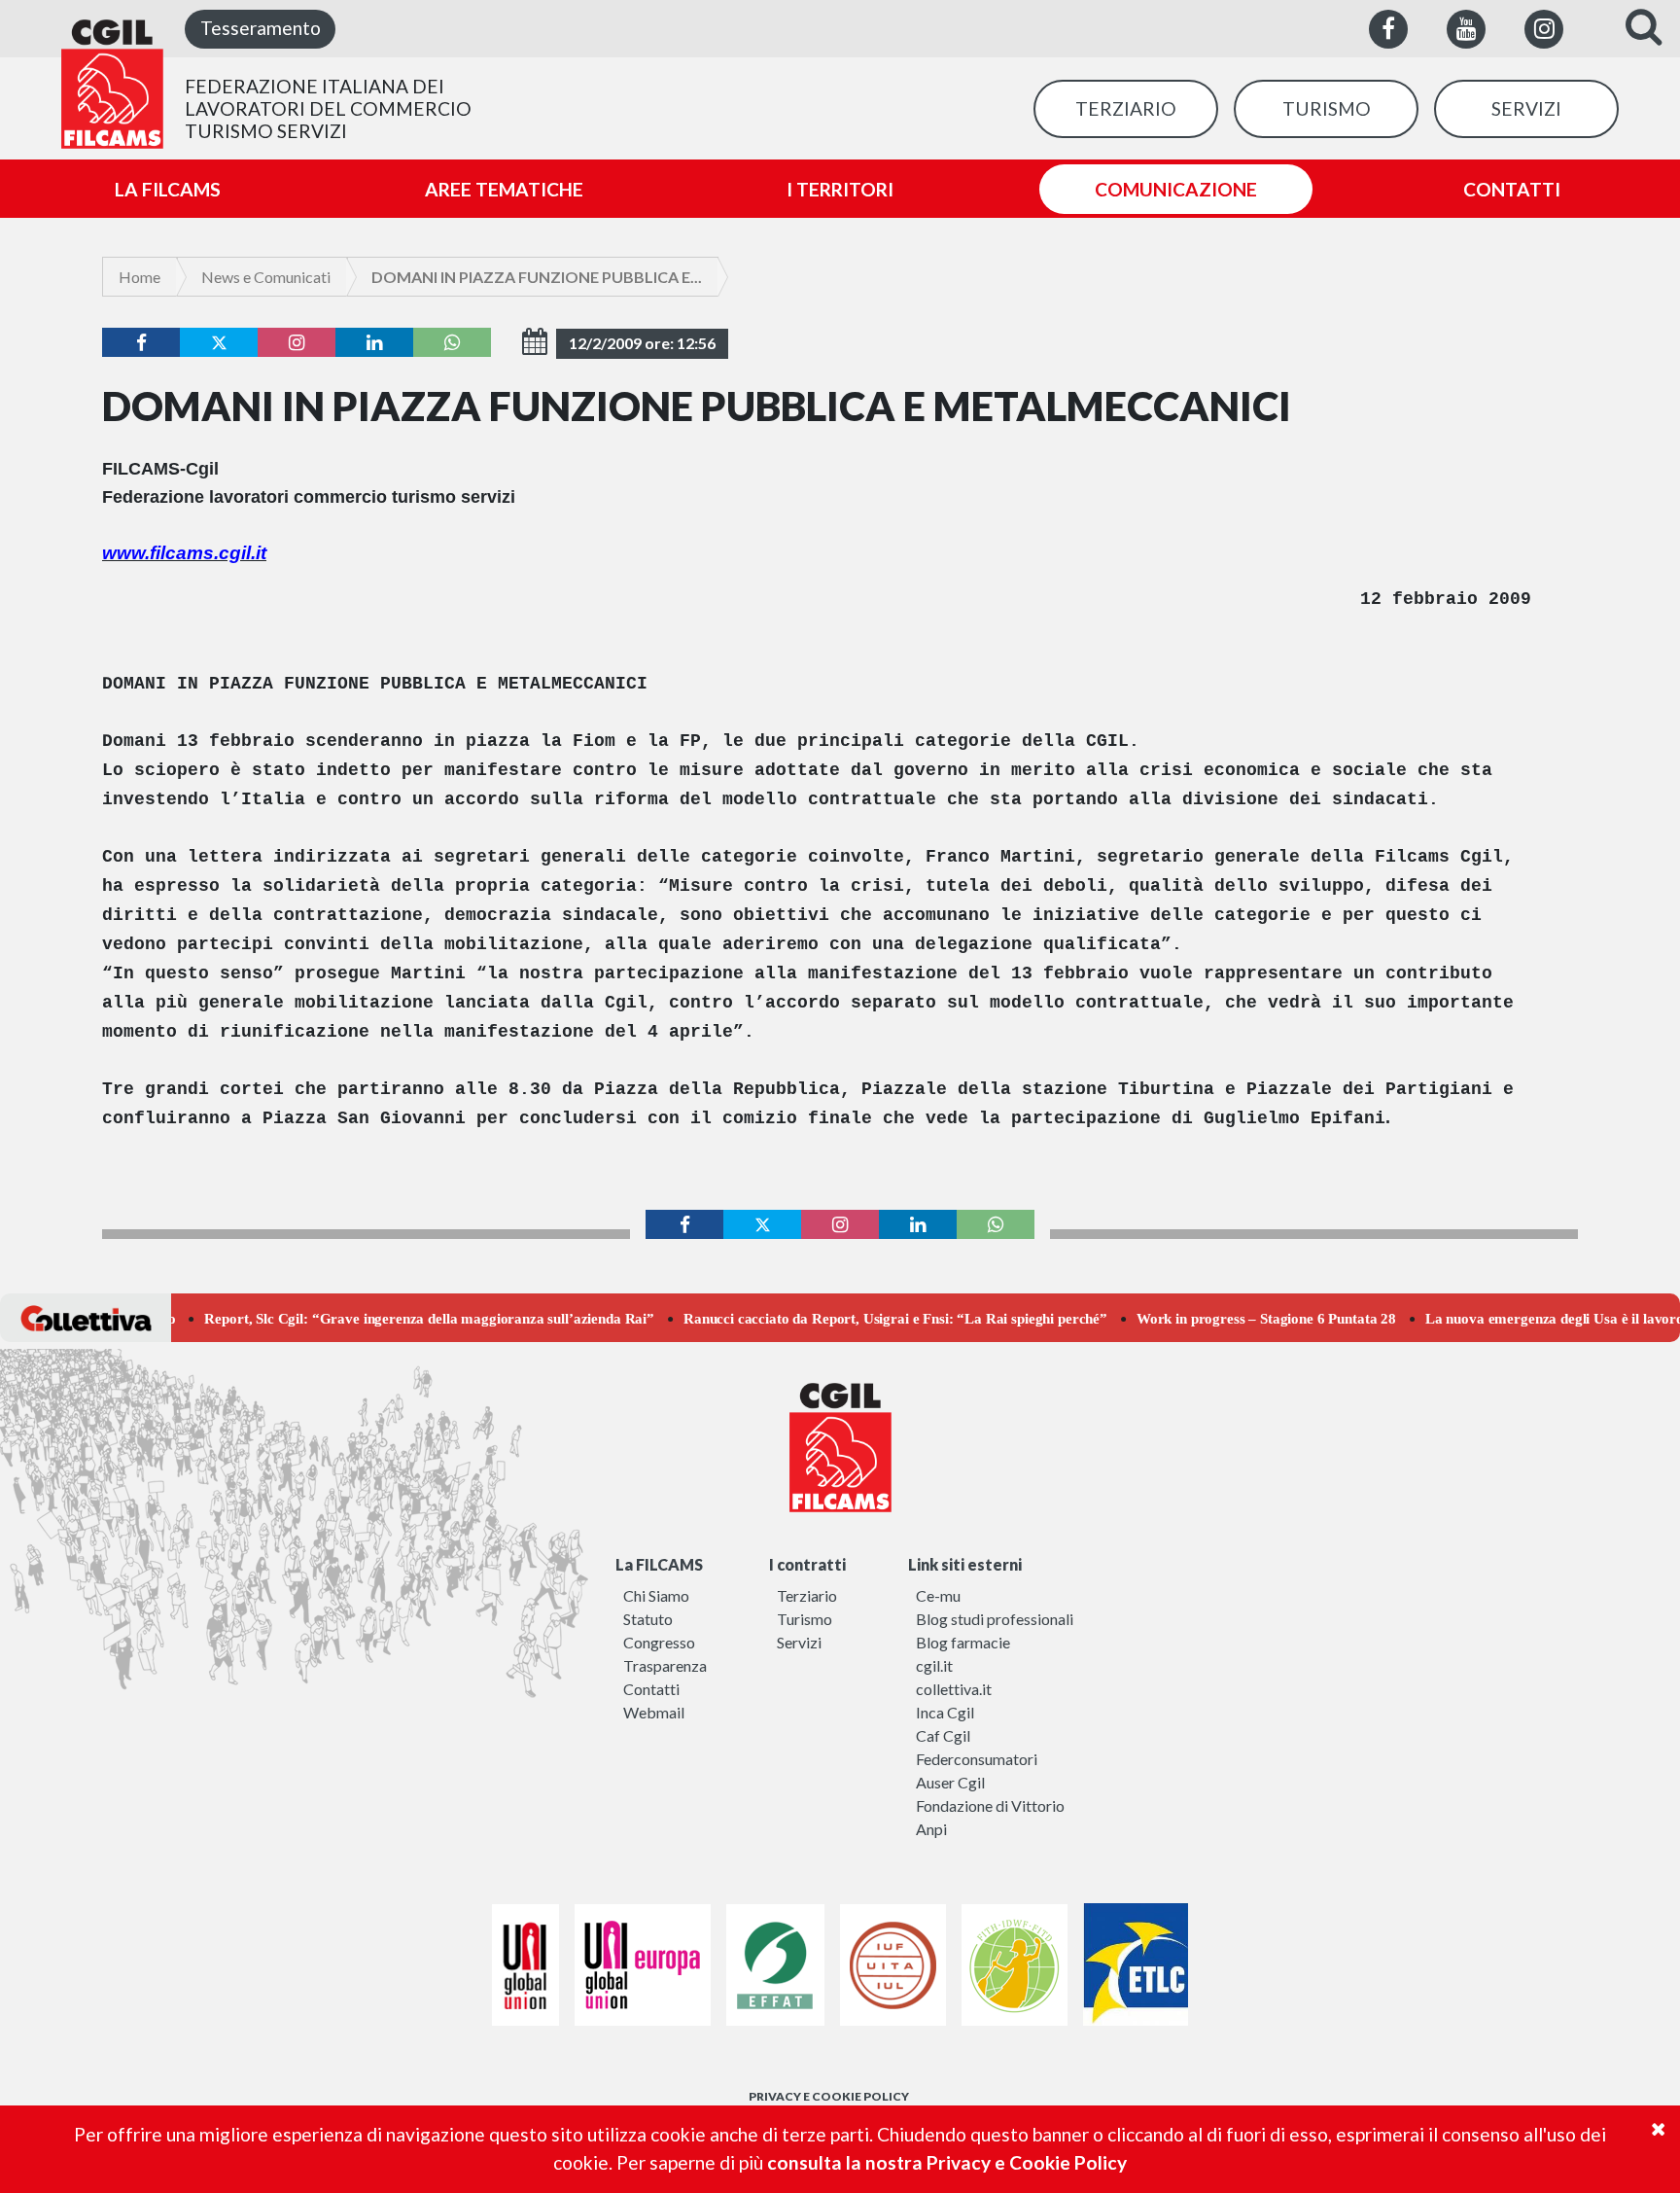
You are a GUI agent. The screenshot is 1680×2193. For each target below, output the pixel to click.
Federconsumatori (977, 1759)
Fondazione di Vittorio (990, 1805)
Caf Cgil (943, 1735)
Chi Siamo (656, 1595)
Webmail (654, 1712)
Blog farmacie (963, 1642)
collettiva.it (954, 1689)
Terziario (807, 1595)
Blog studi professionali (995, 1619)
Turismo (805, 1619)
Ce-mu (938, 1595)
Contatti (651, 1689)
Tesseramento (261, 28)
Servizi (799, 1642)
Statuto (648, 1619)
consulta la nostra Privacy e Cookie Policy (947, 2162)
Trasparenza (665, 1665)
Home (140, 277)
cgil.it (934, 1665)
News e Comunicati (266, 277)
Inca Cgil (945, 1712)
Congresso (659, 1642)
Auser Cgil (950, 1782)
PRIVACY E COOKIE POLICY (829, 2096)
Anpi (931, 1829)
